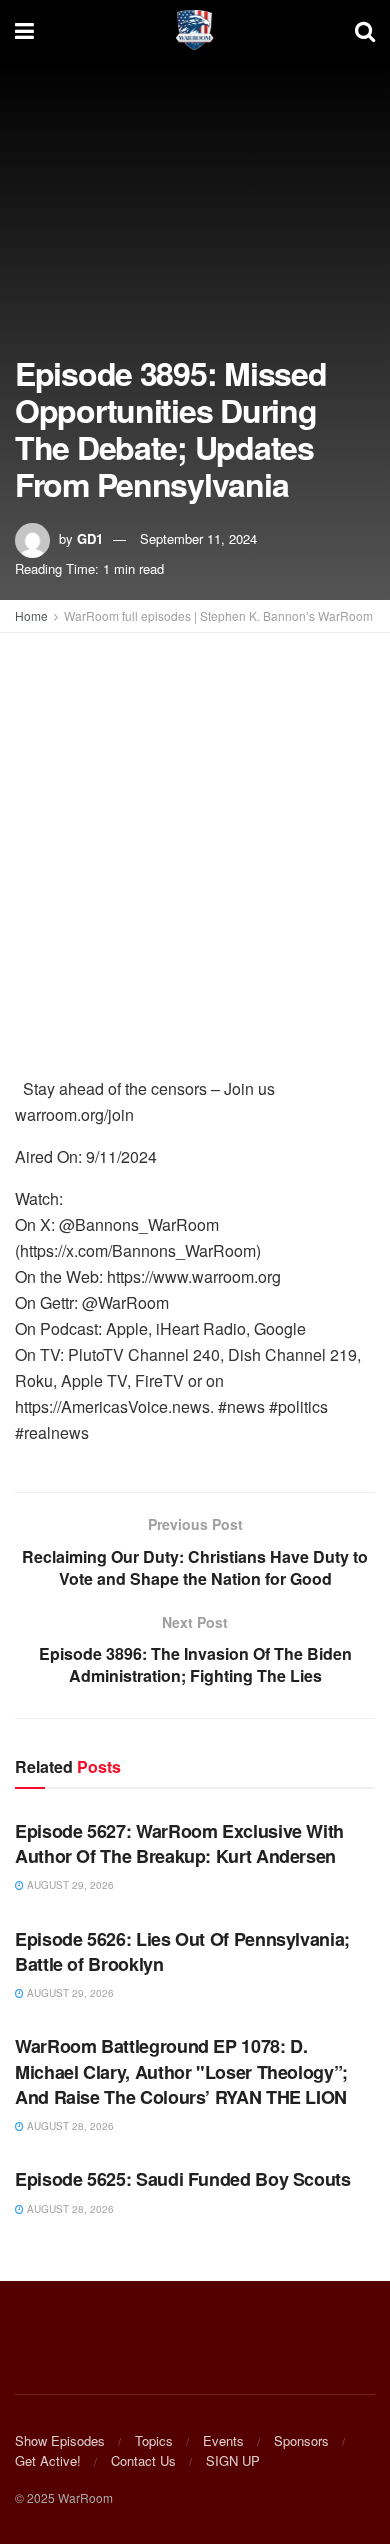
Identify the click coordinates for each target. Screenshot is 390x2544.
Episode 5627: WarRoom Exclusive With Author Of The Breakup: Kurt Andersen (179, 1843)
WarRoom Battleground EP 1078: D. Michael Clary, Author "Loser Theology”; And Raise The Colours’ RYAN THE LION (181, 2071)
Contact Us (143, 2460)
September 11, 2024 (198, 538)
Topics (154, 2440)
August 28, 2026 (69, 2126)
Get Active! (48, 2460)
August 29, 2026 (69, 1885)
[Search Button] (365, 30)
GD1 (90, 538)
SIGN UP (233, 2460)
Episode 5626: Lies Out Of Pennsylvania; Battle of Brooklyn (182, 1951)
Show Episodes (60, 2440)
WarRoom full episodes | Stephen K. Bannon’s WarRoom (218, 615)
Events (223, 2440)
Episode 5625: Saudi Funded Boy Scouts (183, 2179)
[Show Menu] (24, 30)
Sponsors (301, 2440)
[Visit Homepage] (195, 30)
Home (31, 615)
